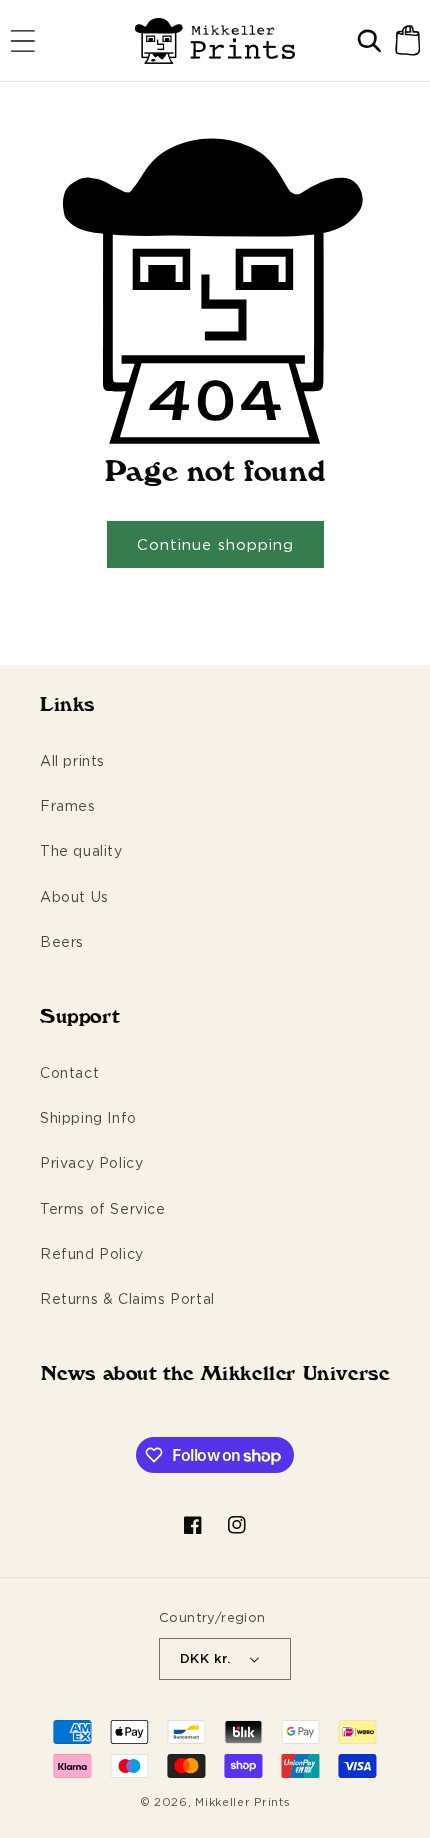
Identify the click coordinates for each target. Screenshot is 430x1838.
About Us (74, 896)
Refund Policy (92, 1253)
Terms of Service (103, 1208)
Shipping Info (88, 1117)
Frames (68, 805)
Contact (69, 1072)
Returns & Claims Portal (127, 1298)
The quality (81, 850)
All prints (72, 760)
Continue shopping (215, 544)
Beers (62, 941)
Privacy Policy (91, 1162)
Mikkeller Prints (242, 1802)
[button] (22, 40)
